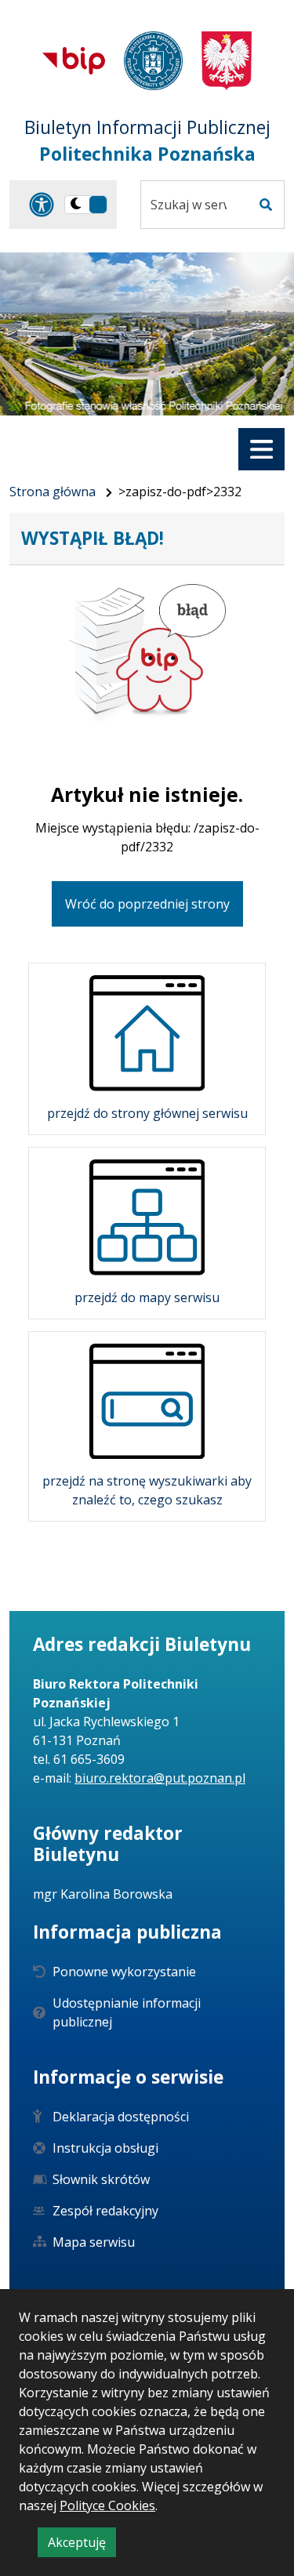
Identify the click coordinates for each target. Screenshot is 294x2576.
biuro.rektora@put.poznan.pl (160, 1778)
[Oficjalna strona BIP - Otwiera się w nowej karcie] (74, 60)
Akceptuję (82, 2545)
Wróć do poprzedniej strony (147, 904)
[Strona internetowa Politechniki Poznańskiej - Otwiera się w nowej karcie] (153, 61)
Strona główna (53, 492)
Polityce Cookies (107, 2505)
